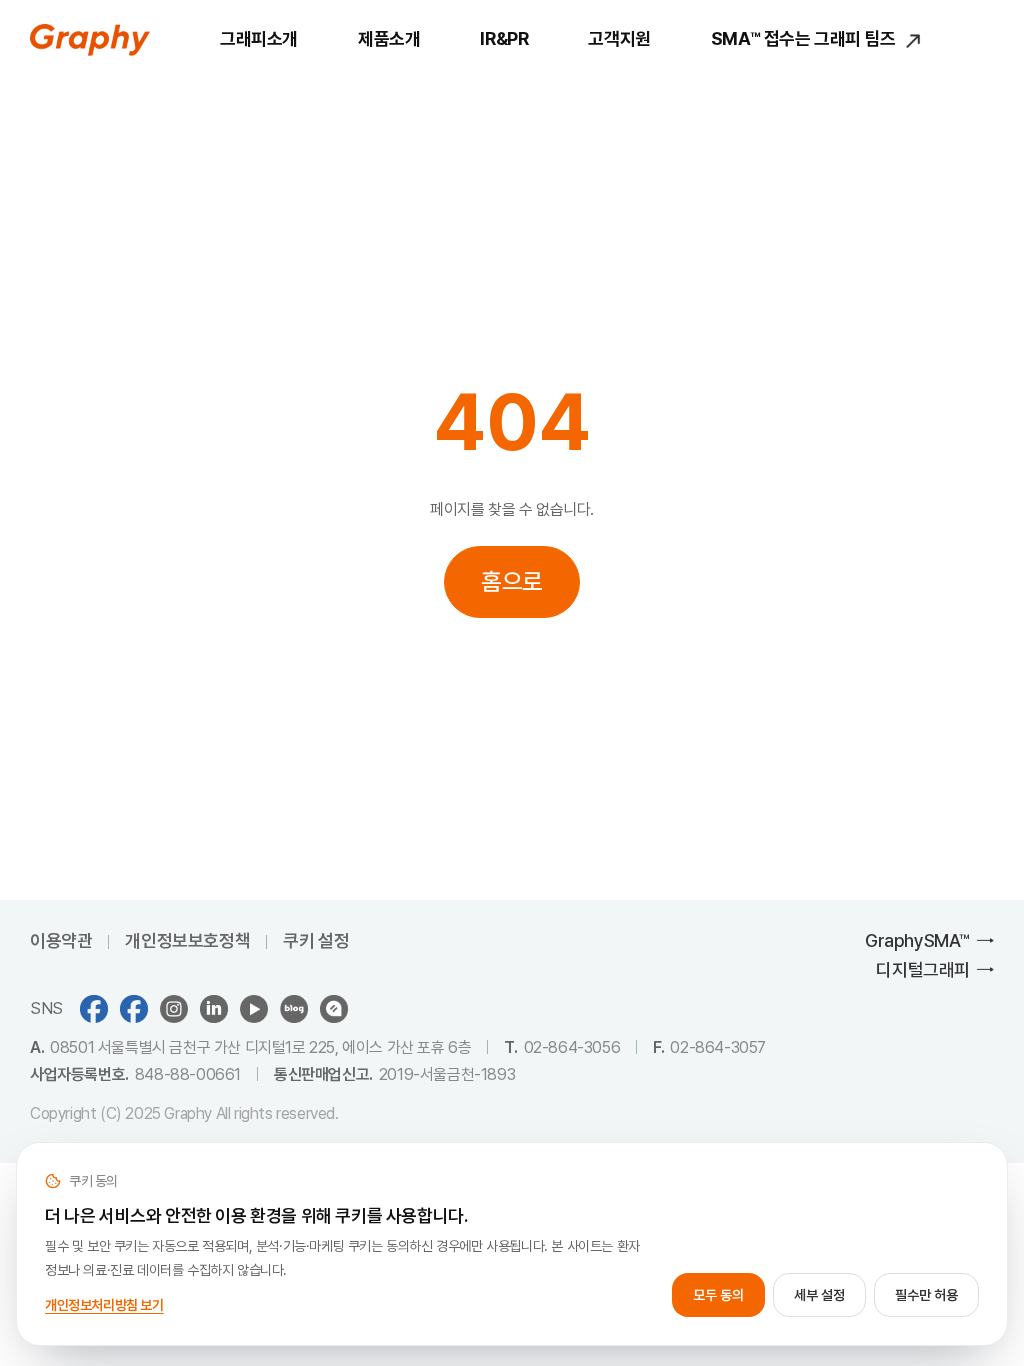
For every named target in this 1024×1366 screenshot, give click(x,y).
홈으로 (512, 581)
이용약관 (61, 940)
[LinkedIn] (214, 1009)
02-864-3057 (718, 1047)
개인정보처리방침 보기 (104, 1305)
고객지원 (619, 38)
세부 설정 (819, 1295)
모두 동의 (718, 1295)
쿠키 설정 (316, 940)
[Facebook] (134, 1009)
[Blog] (294, 1009)
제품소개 (389, 38)
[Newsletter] (334, 1009)
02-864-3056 (572, 1047)
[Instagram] (174, 1009)
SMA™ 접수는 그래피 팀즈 (805, 38)
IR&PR (504, 38)
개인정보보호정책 (187, 940)
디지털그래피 (923, 969)
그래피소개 (259, 38)
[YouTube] (254, 1009)
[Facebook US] (94, 1009)
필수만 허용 (926, 1295)
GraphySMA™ (917, 940)
